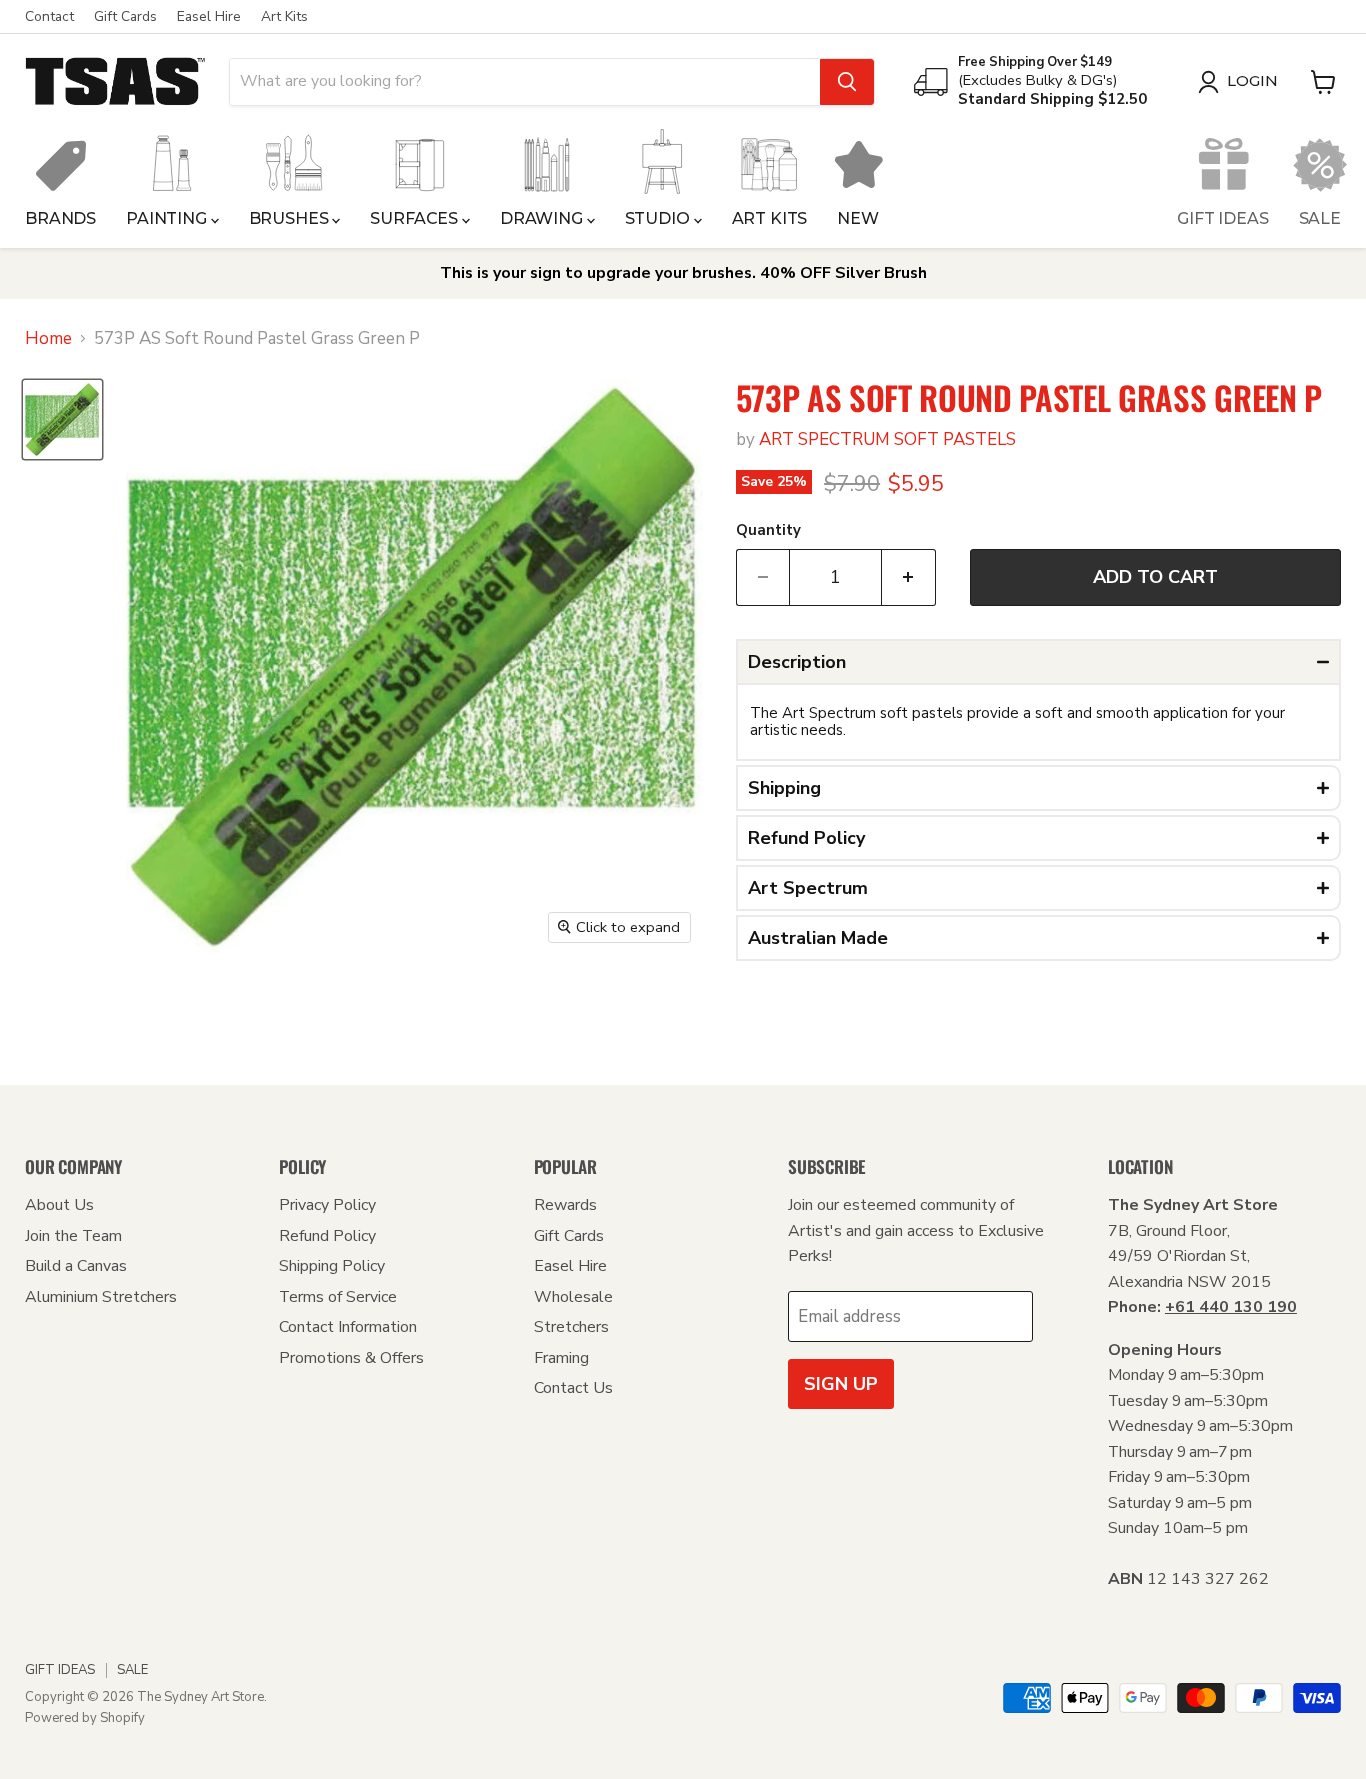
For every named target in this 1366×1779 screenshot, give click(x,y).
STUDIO (659, 218)
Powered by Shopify (85, 1718)
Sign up (841, 1384)
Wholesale (573, 1297)
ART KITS (770, 218)
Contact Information (348, 1327)
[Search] (847, 82)
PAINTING (168, 218)
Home (48, 339)
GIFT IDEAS (1222, 218)
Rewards (565, 1205)
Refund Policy (327, 1236)
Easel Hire (209, 17)
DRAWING (543, 218)
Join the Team (73, 1236)
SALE (1320, 218)
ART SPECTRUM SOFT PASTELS (887, 439)
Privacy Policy (327, 1205)
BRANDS (60, 218)
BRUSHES (291, 218)
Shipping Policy (332, 1266)
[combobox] (525, 82)
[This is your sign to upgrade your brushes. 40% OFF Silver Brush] (683, 273)
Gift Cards (125, 17)
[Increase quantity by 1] (909, 577)
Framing (561, 1358)
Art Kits (284, 17)
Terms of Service (338, 1297)
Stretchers (571, 1327)
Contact (49, 17)
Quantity (768, 530)
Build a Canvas (76, 1266)
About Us (59, 1205)
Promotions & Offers (351, 1358)
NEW (858, 218)
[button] (1038, 662)
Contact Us (573, 1388)
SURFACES (416, 218)
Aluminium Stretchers (101, 1297)
